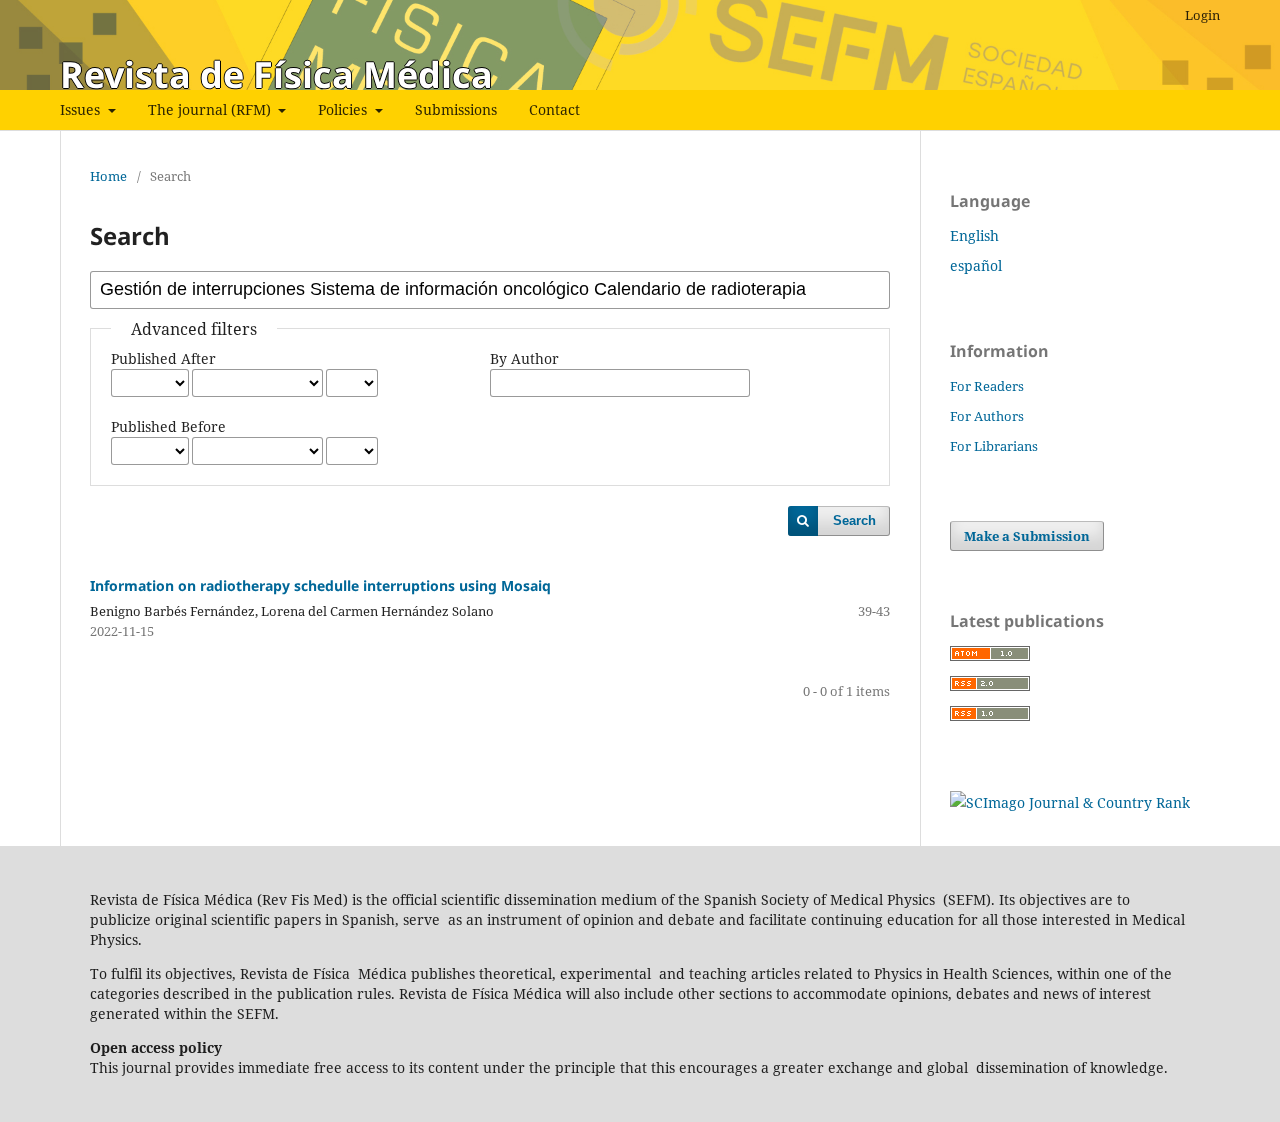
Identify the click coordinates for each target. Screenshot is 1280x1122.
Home (108, 176)
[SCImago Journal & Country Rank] (1070, 802)
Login (1202, 15)
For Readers (987, 386)
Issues (82, 109)
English (974, 235)
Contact (554, 109)
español (976, 265)
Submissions (456, 109)
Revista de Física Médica (276, 74)
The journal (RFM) (211, 109)
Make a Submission (1027, 536)
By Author (524, 358)
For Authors (987, 416)
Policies (344, 109)
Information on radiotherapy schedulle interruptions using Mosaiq (320, 585)
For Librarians (994, 446)
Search (854, 520)
